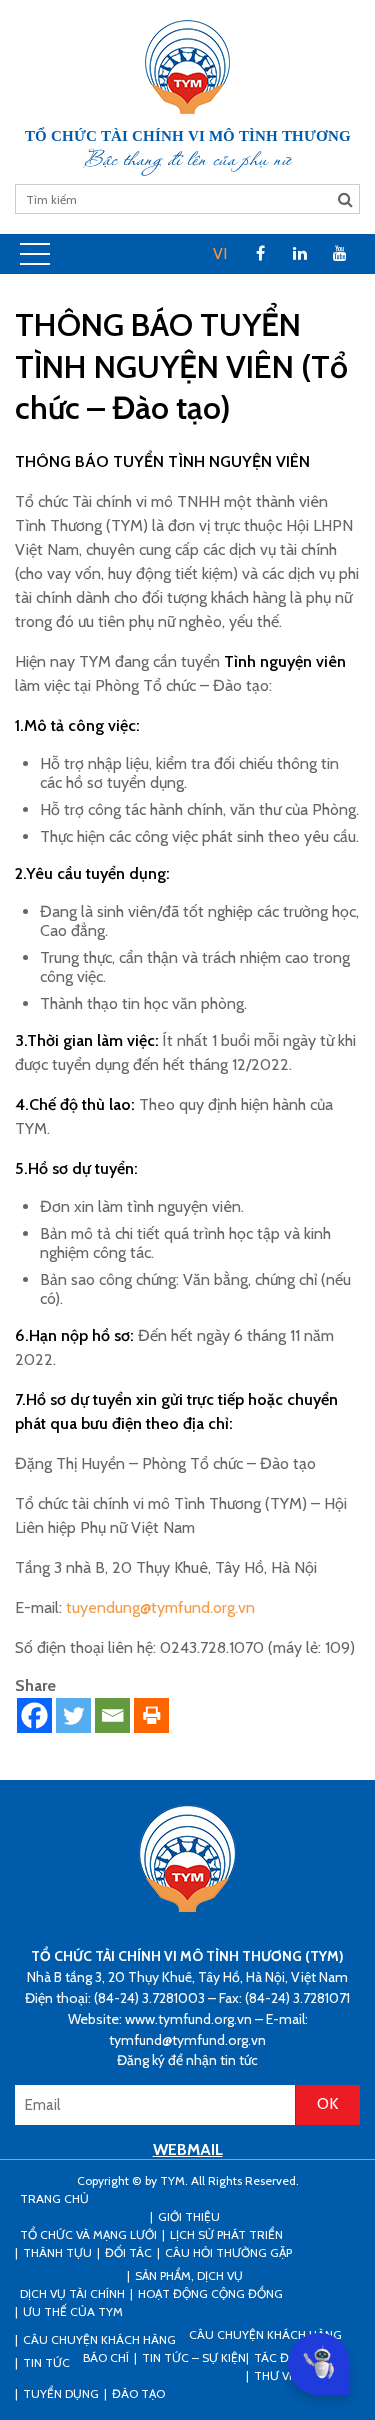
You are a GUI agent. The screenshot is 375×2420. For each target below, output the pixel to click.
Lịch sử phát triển (226, 2234)
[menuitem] (220, 254)
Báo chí (106, 2357)
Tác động (284, 2357)
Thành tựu (57, 2252)
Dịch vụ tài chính (72, 2293)
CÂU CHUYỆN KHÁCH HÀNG (99, 2339)
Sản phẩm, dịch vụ (189, 2275)
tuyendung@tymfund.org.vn (160, 1607)
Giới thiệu (189, 2216)
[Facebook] (34, 1715)
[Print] (151, 1715)
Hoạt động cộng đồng (210, 2293)
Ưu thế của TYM (73, 2311)
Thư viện (280, 2375)
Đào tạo (138, 2393)
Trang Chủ (54, 2198)
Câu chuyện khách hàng (265, 2334)
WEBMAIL (188, 2149)
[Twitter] (73, 1715)
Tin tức (46, 2362)
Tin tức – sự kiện (194, 2357)
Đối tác (128, 2252)
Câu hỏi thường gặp (228, 2252)
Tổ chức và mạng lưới (88, 2234)
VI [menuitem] (220, 253)
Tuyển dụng (61, 2393)
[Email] (112, 1715)
